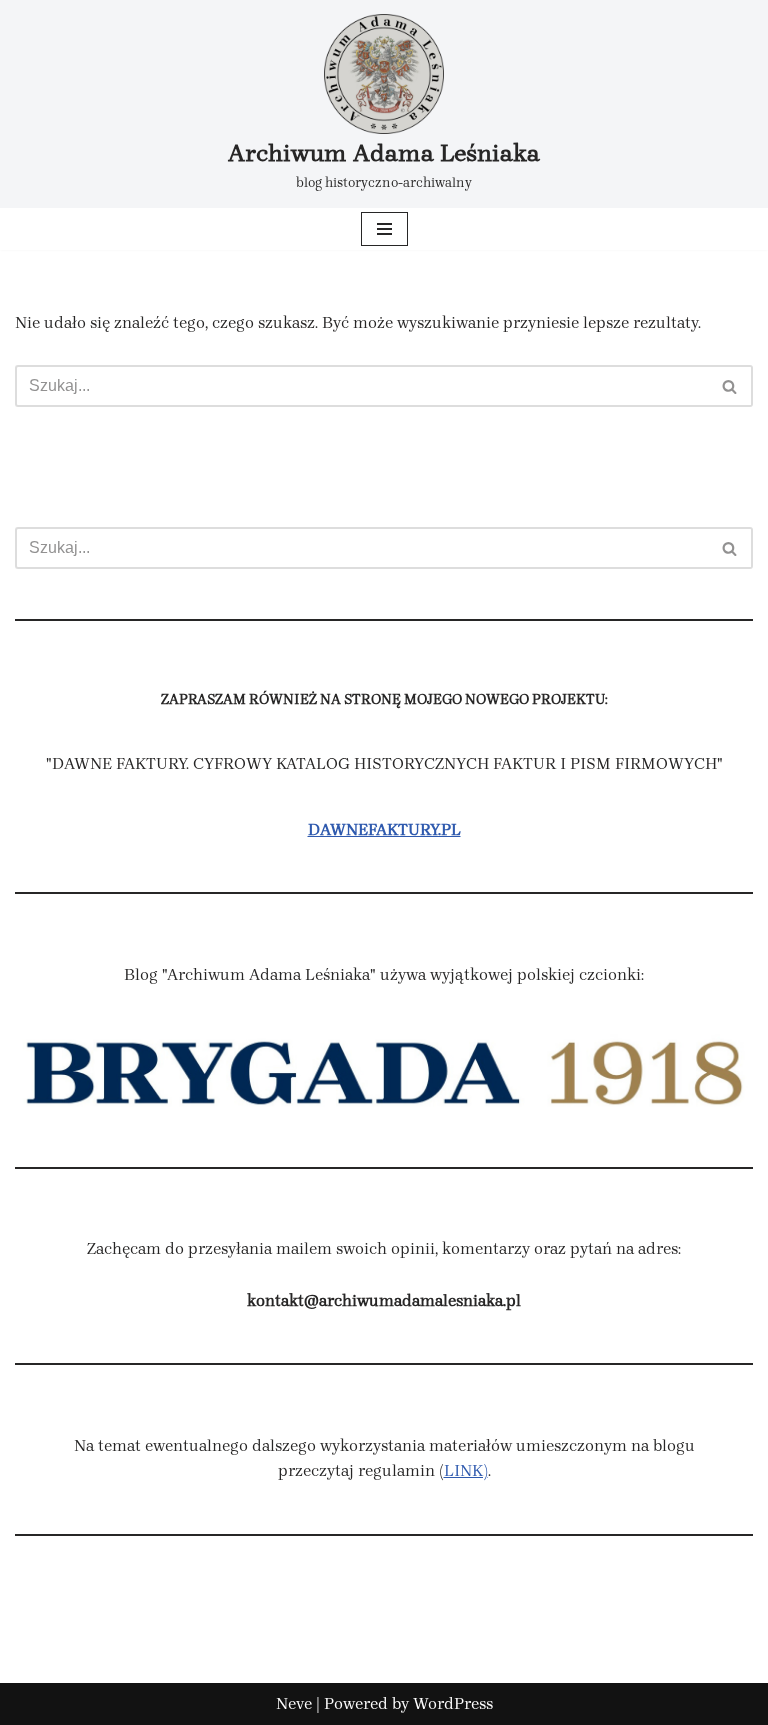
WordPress (453, 1703)
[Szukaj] (730, 386)
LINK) (466, 1470)
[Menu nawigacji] (384, 229)
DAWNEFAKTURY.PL (384, 829)
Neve (294, 1703)
